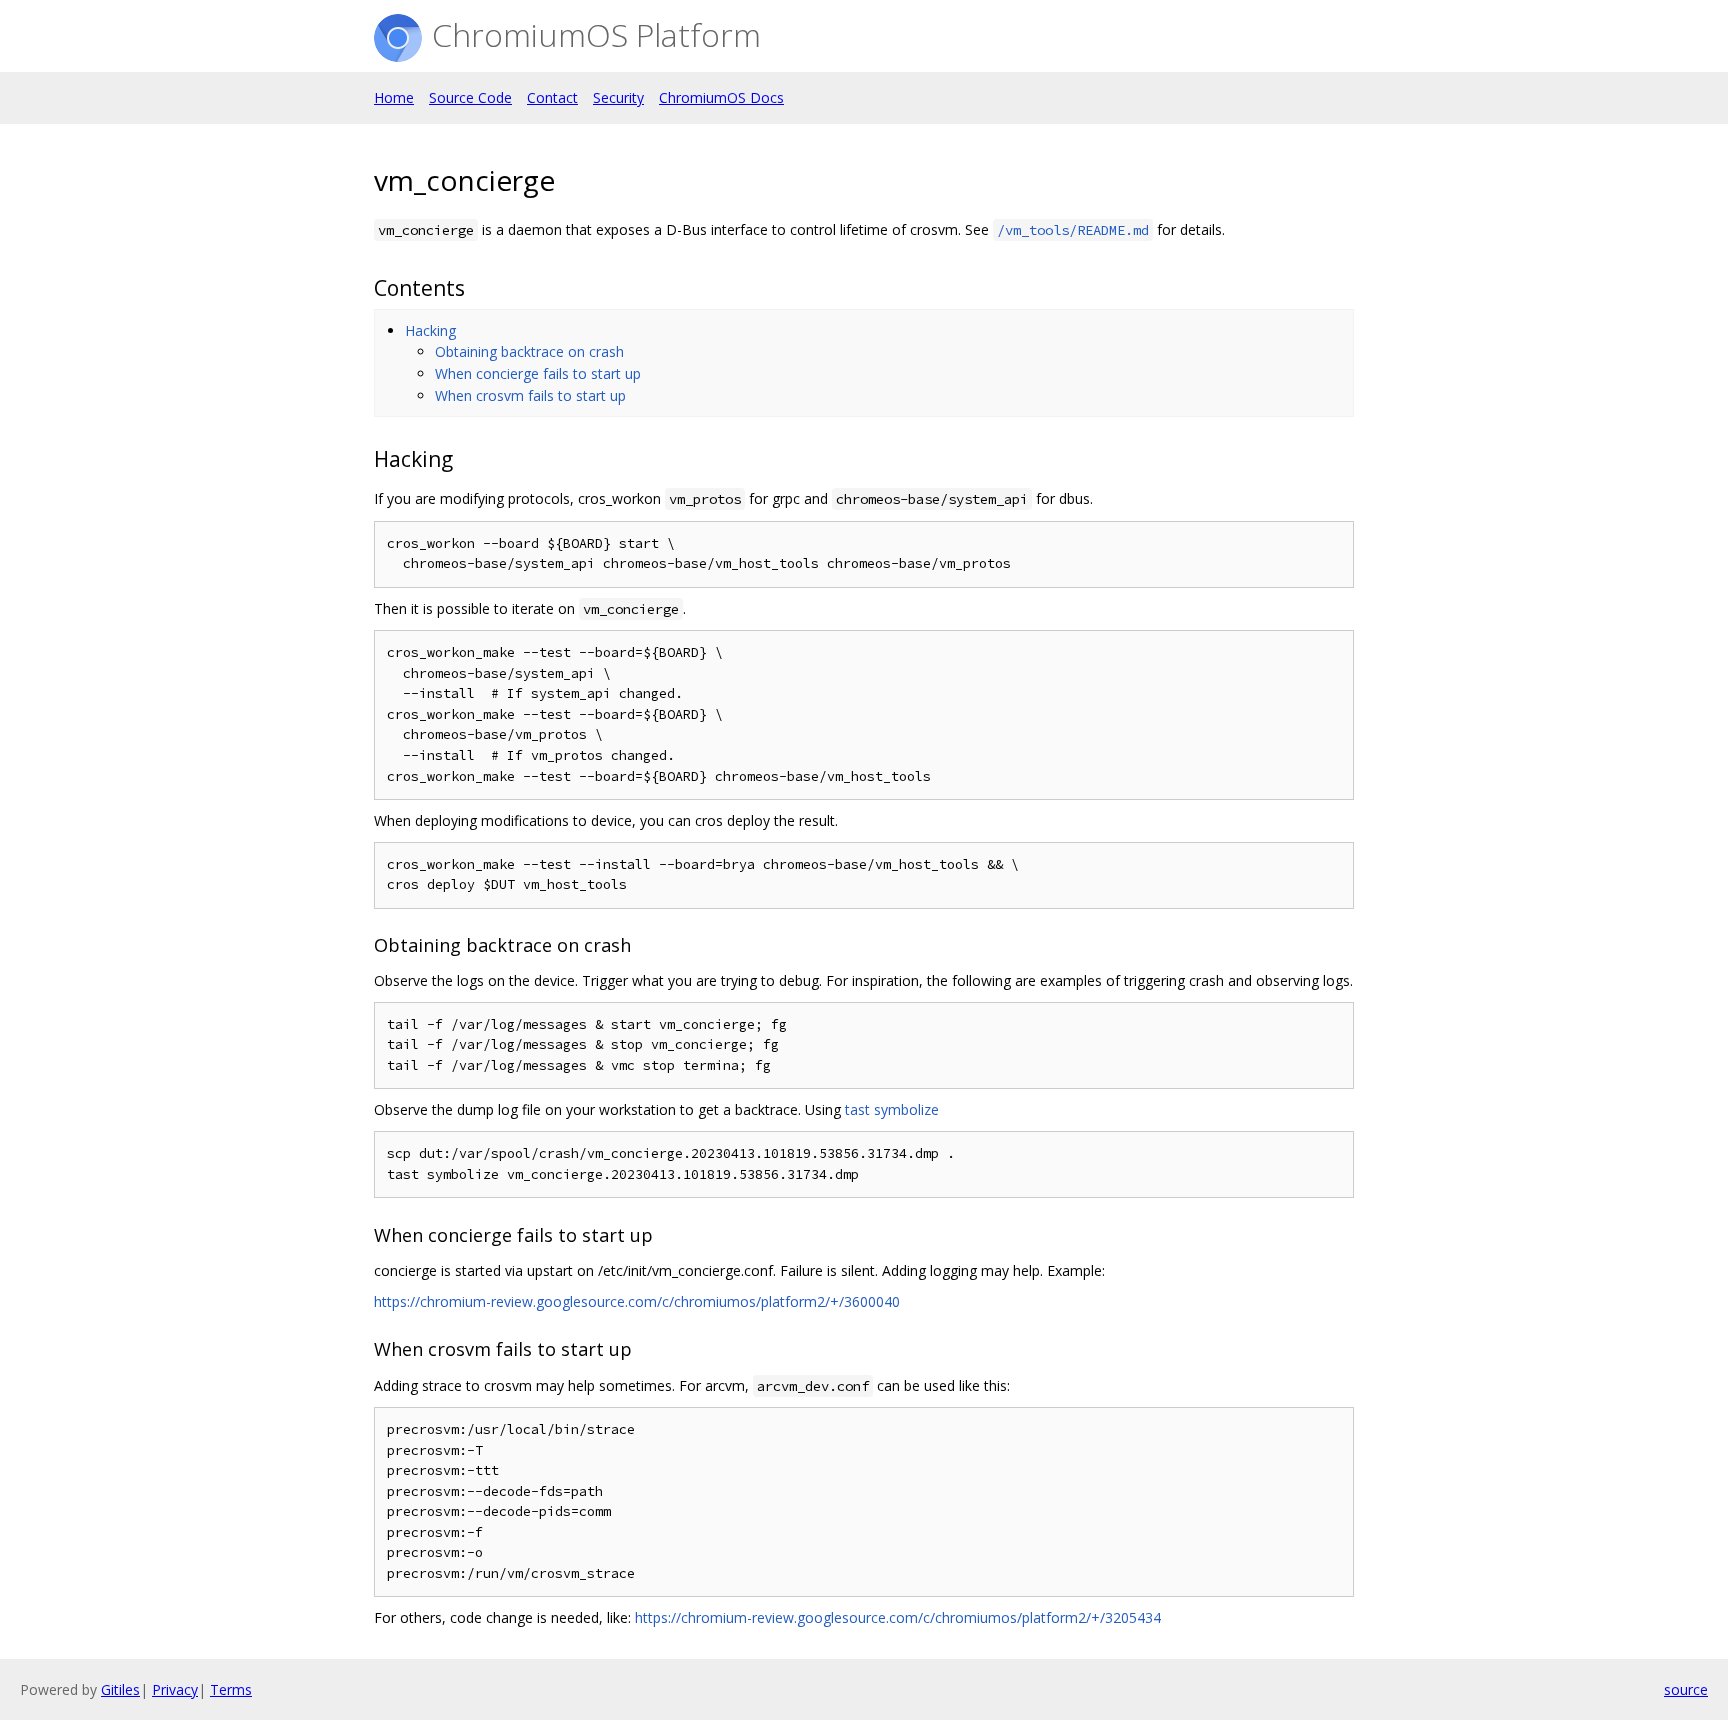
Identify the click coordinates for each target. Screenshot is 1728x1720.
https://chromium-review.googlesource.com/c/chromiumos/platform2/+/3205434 (898, 1617)
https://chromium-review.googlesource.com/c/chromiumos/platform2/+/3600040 (637, 1301)
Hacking (430, 330)
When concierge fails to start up (538, 373)
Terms (231, 1689)
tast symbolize (892, 1109)
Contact (552, 97)
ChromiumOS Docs (721, 97)
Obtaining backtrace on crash (529, 351)
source (1686, 1689)
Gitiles (120, 1689)
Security (618, 97)
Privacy (175, 1689)
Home (394, 97)
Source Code (470, 97)
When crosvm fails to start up (530, 395)
